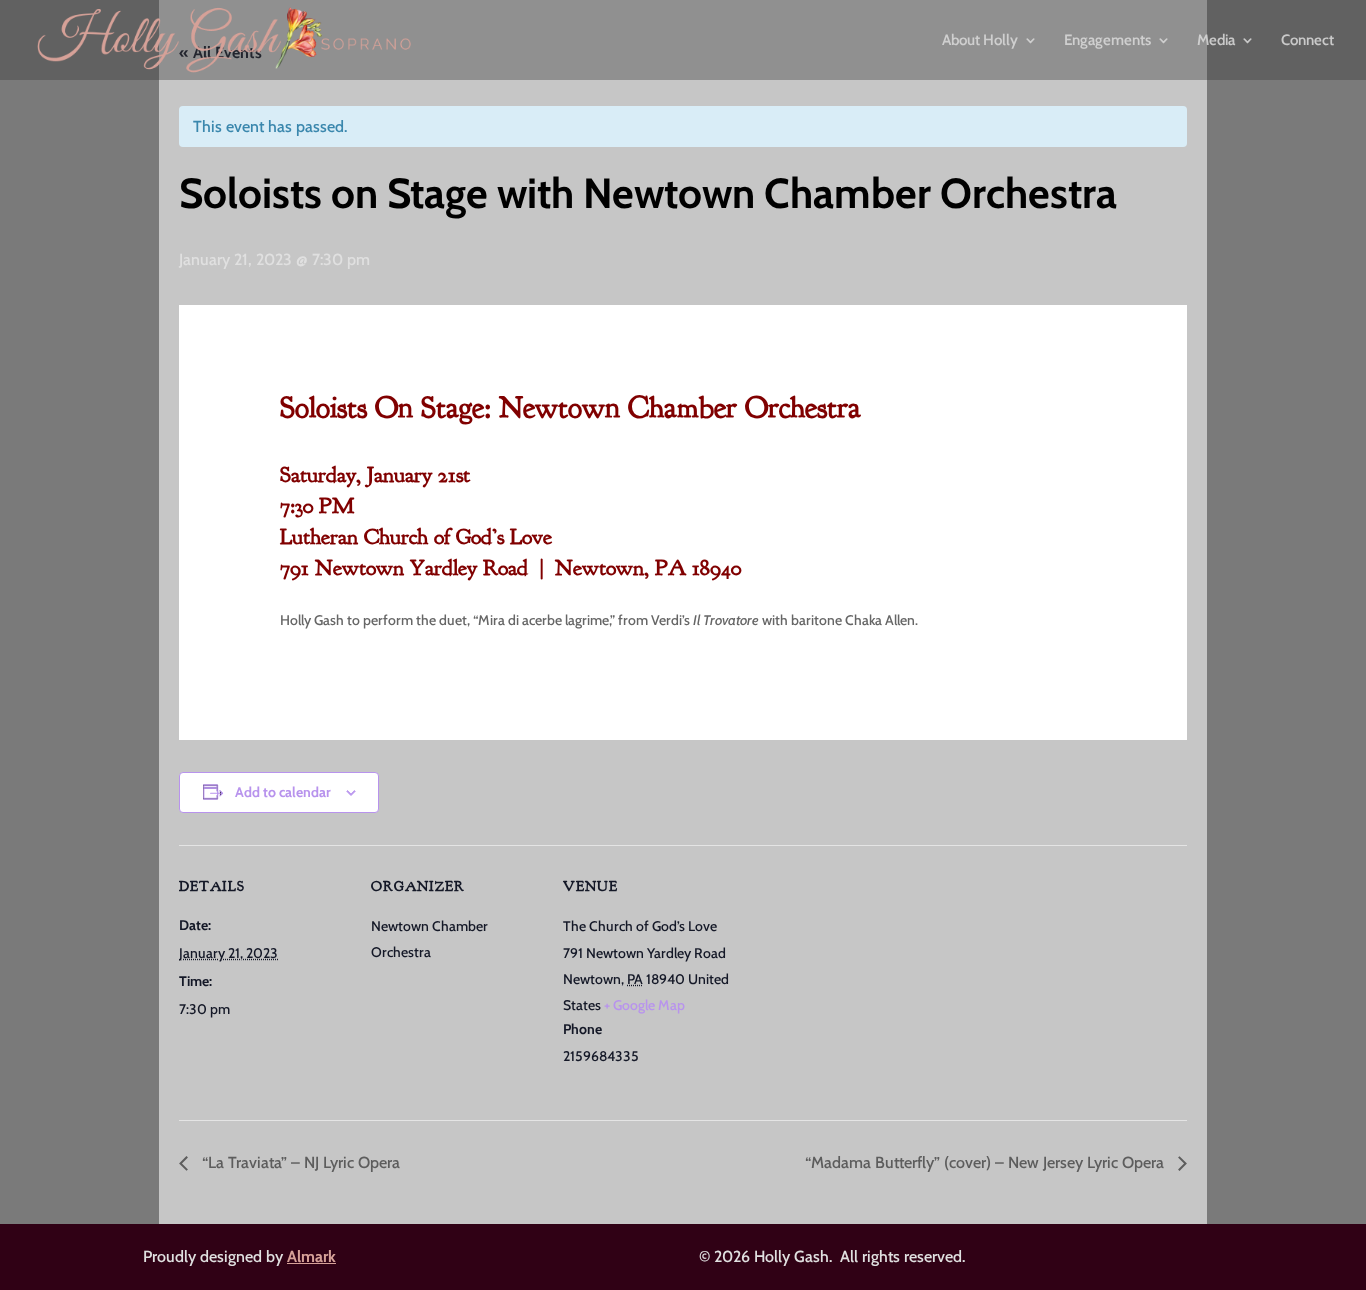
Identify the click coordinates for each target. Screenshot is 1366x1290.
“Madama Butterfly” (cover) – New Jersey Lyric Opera (986, 1162)
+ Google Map (644, 1005)
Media (1216, 41)
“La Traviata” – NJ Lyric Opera (299, 1162)
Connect (1307, 41)
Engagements (1107, 41)
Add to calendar (283, 792)
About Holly (980, 41)
